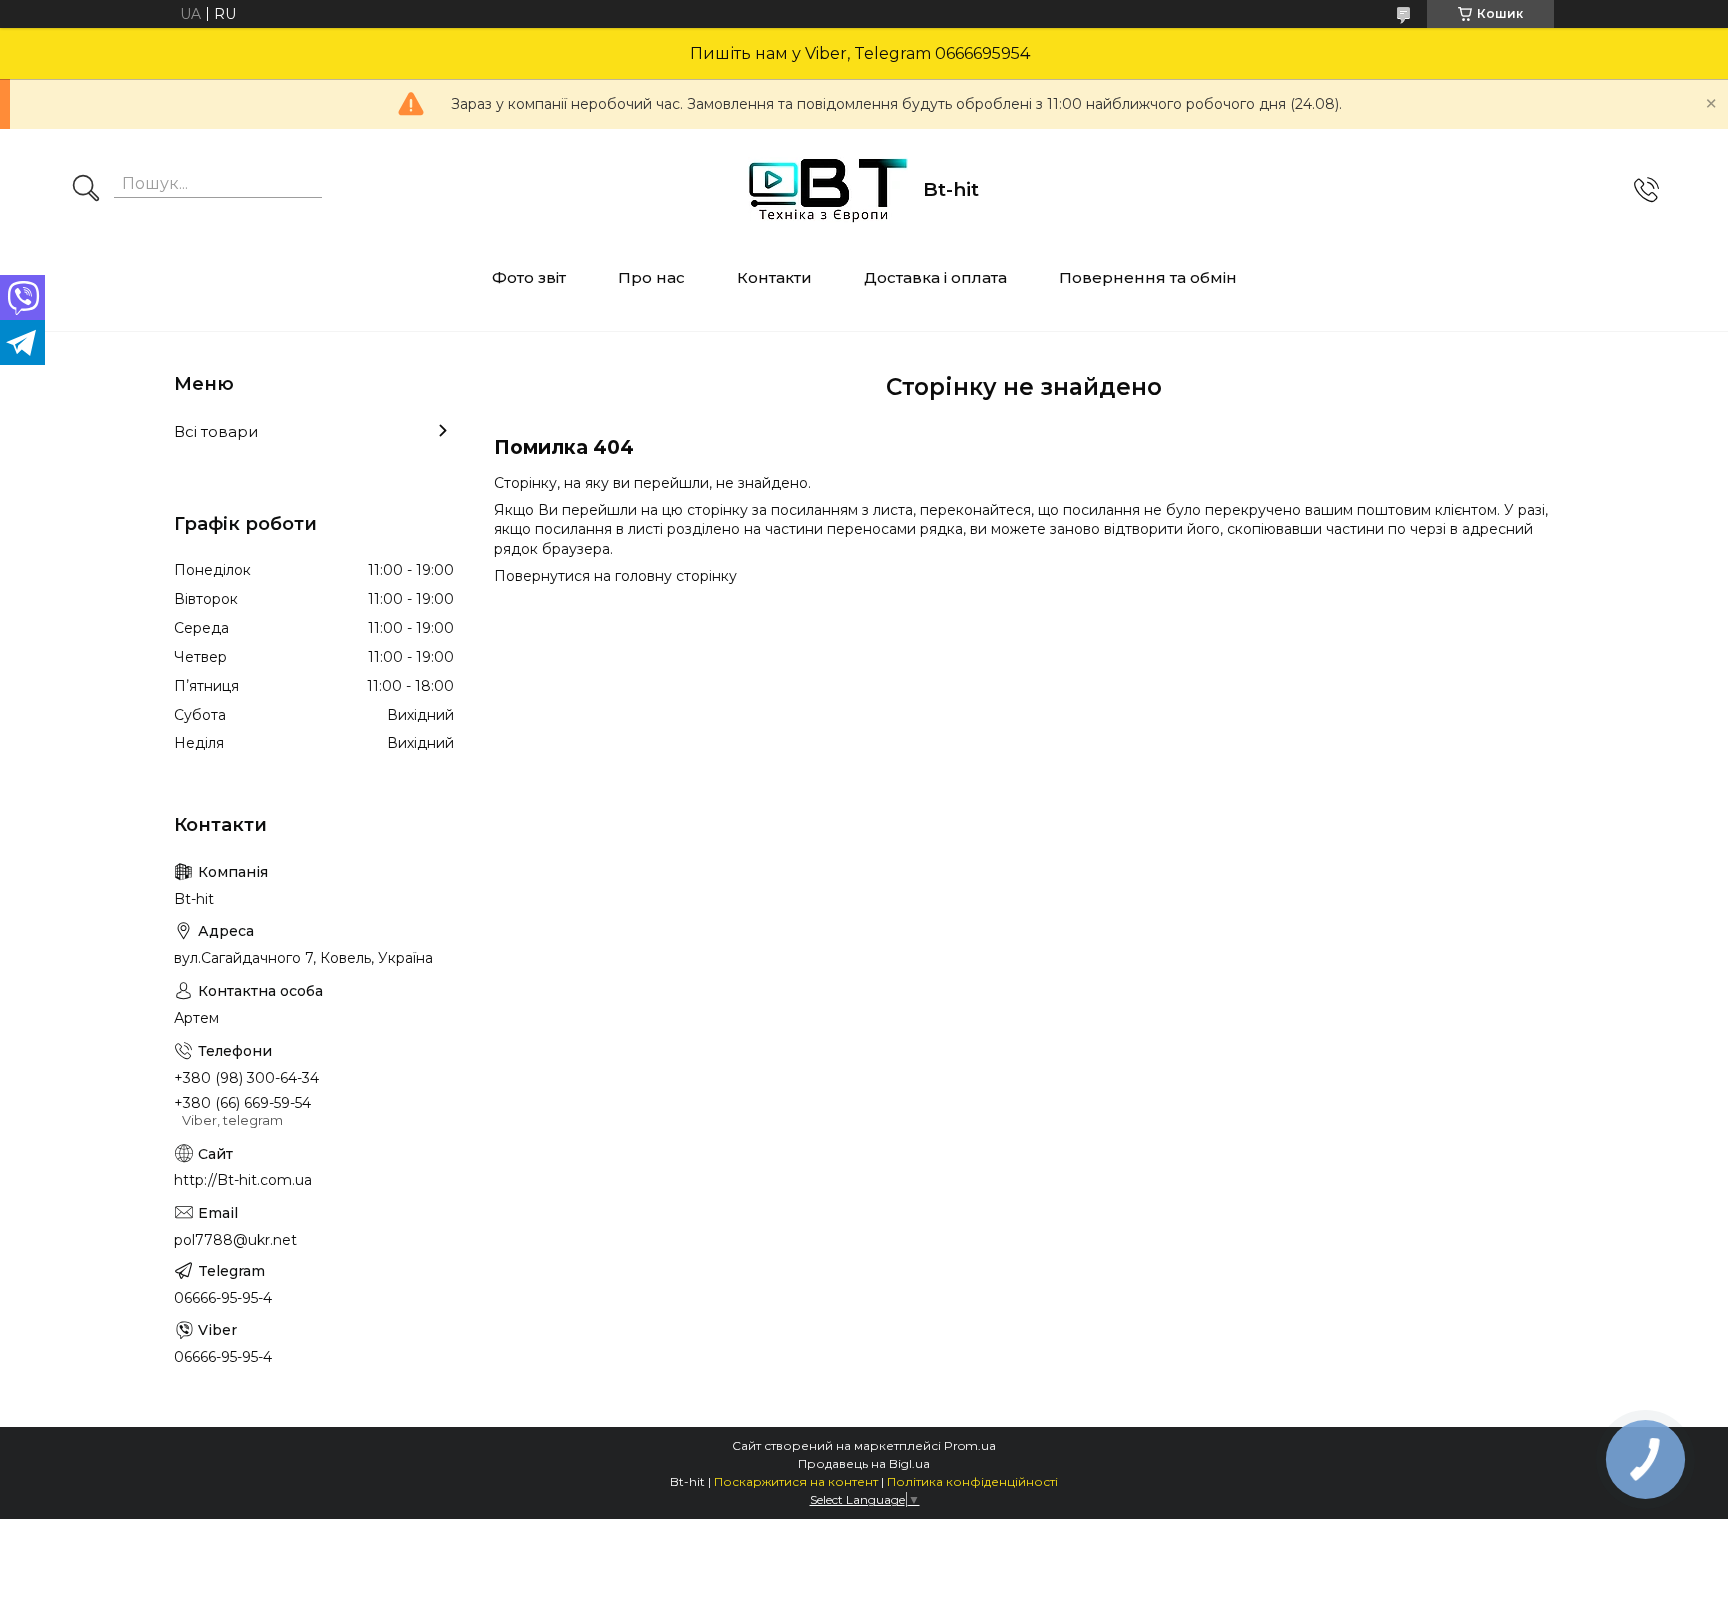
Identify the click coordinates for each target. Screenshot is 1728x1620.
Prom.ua (970, 1445)
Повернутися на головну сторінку (615, 576)
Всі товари (216, 431)
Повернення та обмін (1148, 277)
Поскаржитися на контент (796, 1481)
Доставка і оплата (935, 277)
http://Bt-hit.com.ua (243, 1180)
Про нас (651, 277)
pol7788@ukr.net (235, 1240)
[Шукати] (86, 190)
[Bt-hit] (828, 190)
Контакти (774, 277)
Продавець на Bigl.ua (864, 1463)
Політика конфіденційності (972, 1481)
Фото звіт (529, 277)
